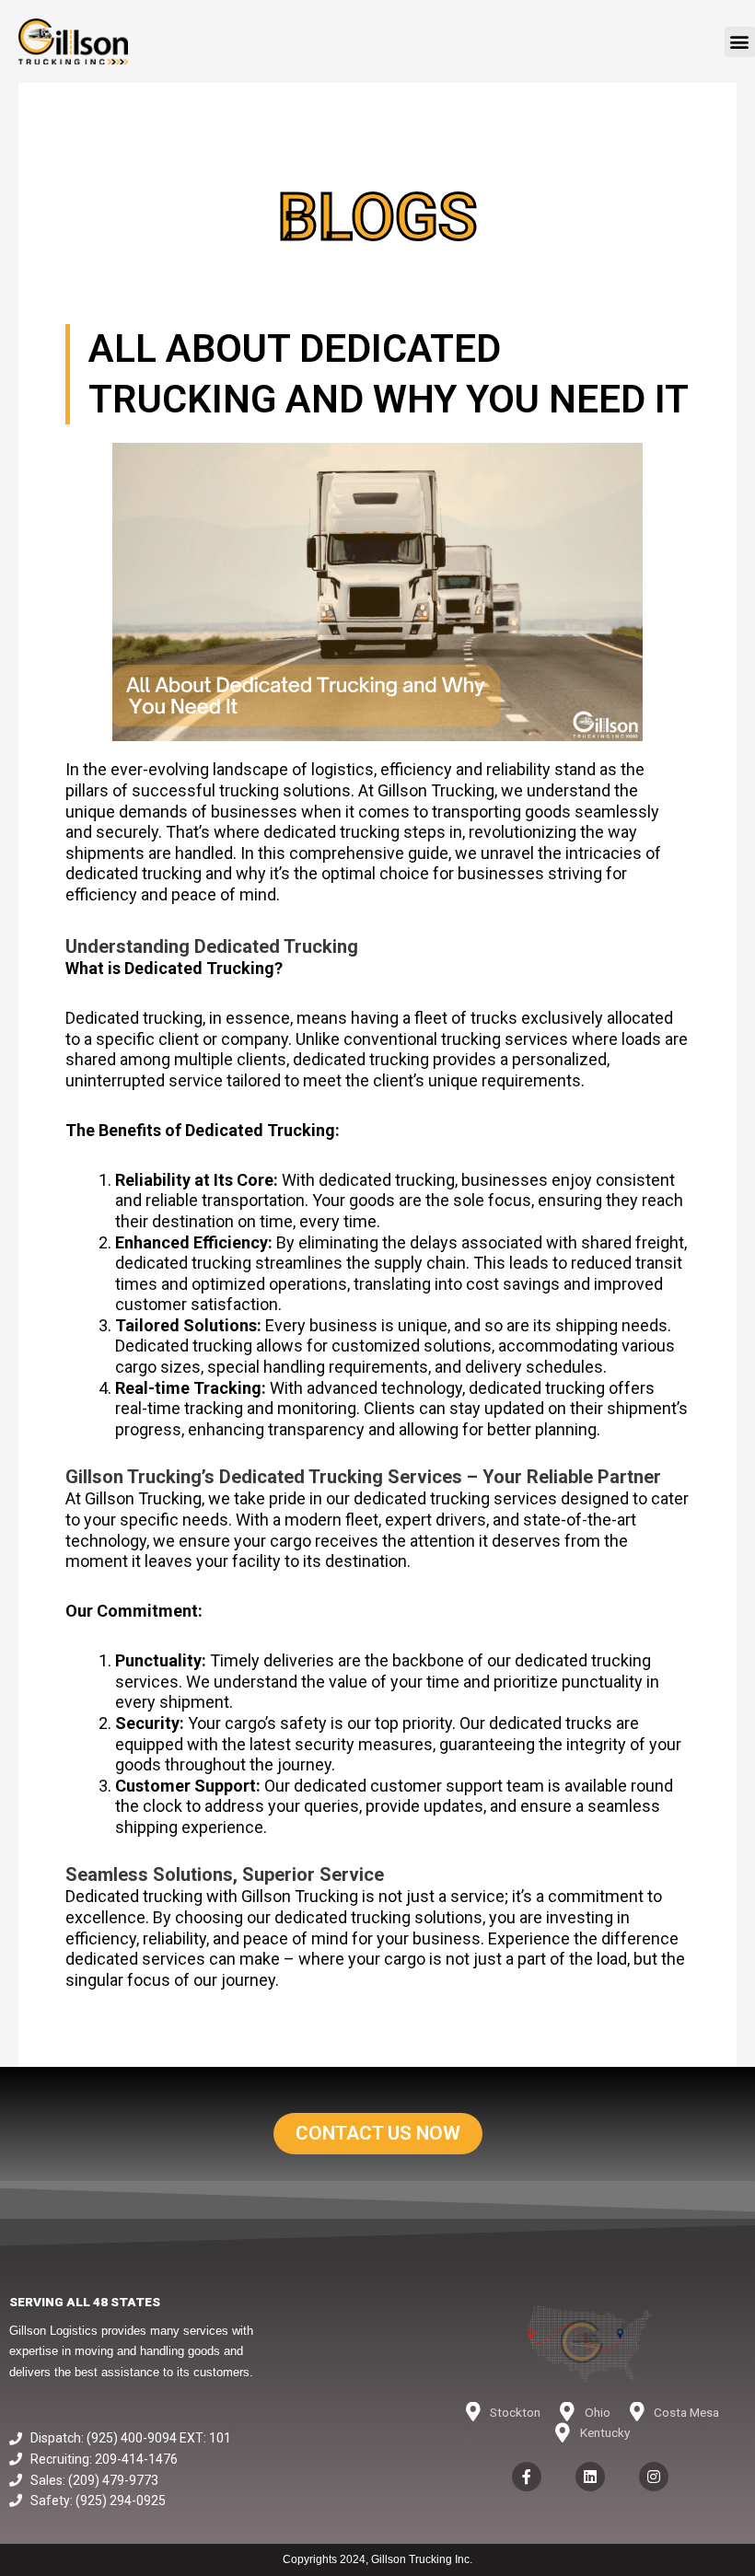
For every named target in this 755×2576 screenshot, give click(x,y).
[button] (740, 42)
